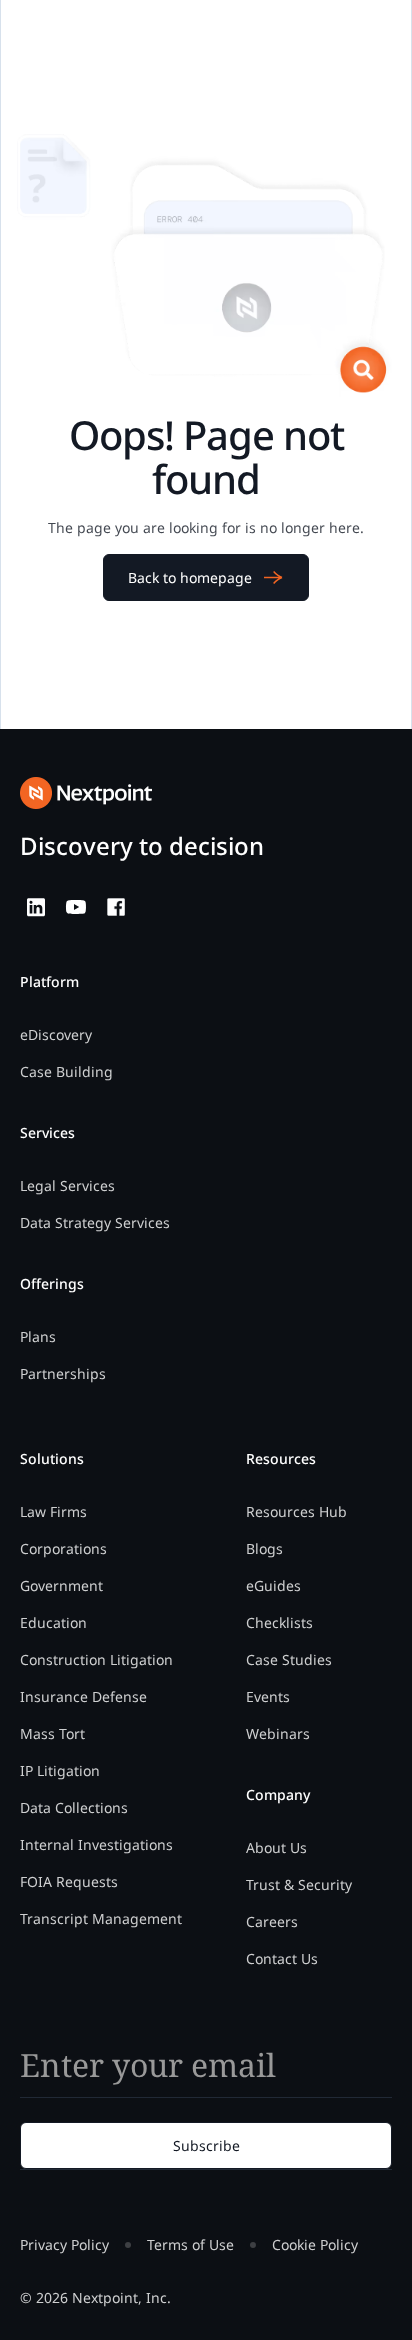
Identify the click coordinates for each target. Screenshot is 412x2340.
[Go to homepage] (86, 793)
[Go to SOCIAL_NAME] (36, 907)
